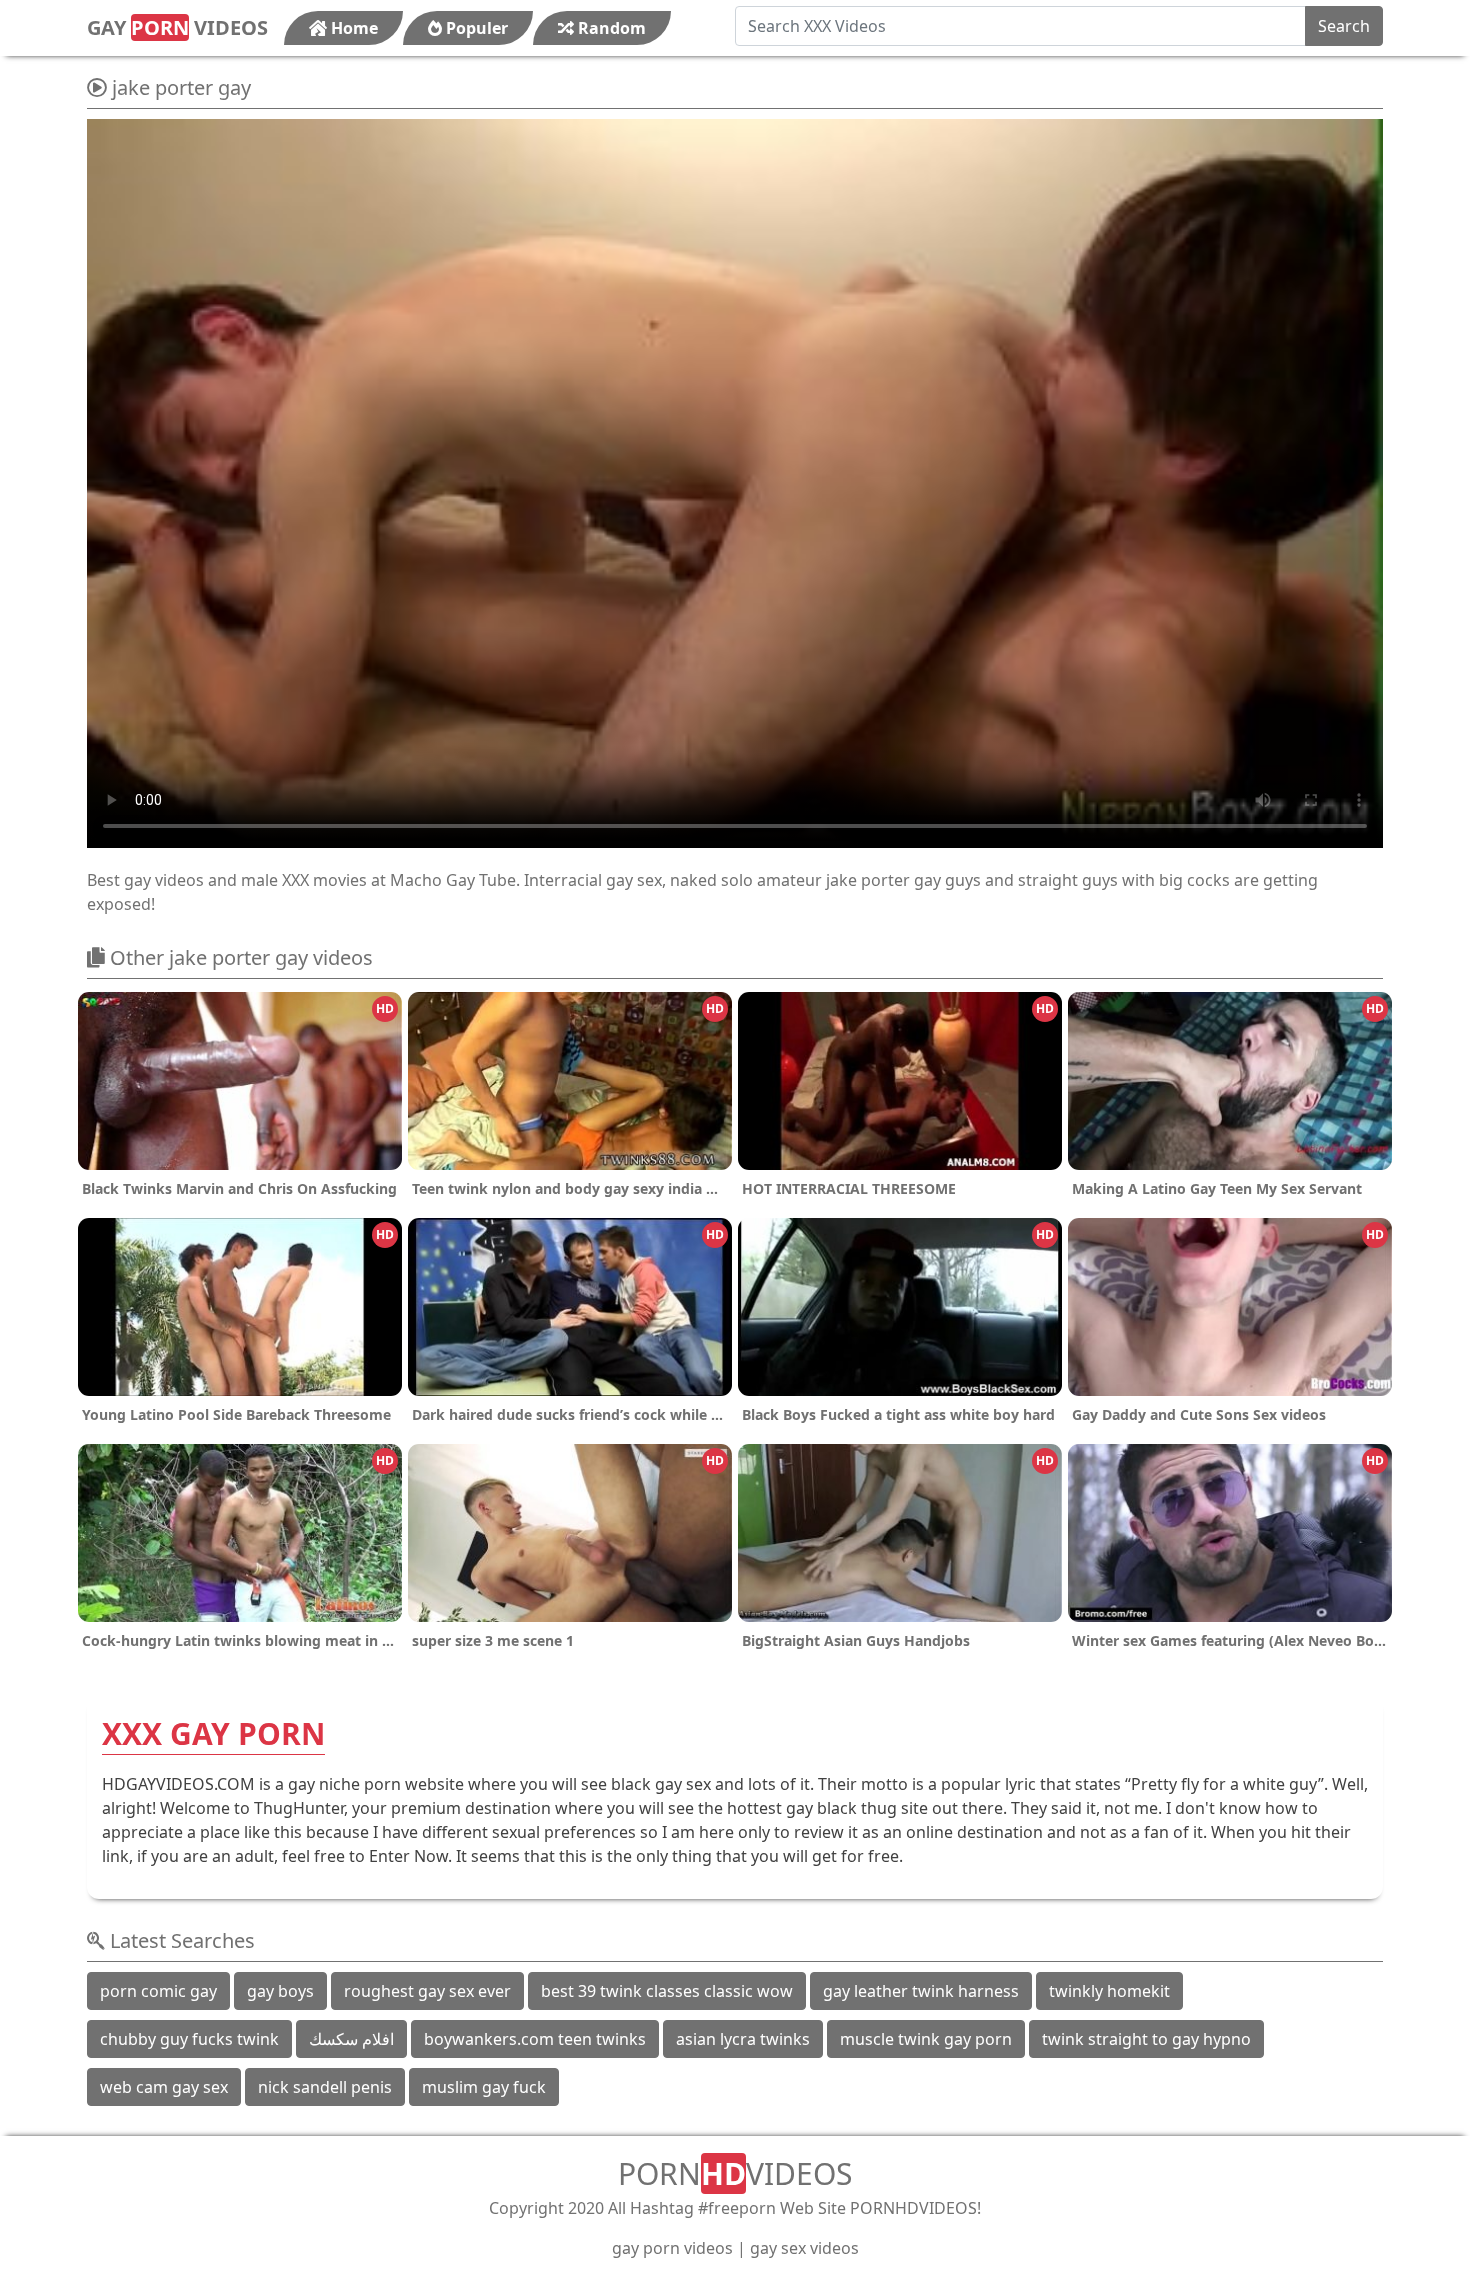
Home (352, 28)
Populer (475, 28)
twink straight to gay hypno (1146, 2039)
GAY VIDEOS (177, 27)
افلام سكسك (351, 2039)
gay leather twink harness (921, 1991)
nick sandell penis (325, 2087)
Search (1344, 26)
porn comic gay (158, 1991)
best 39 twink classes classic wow (667, 1991)
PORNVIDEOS (735, 2173)
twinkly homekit (1109, 1991)
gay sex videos (804, 2248)
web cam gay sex (164, 2087)
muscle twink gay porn (926, 2039)
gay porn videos (672, 2248)
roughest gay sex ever (427, 1991)
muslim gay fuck (484, 2087)
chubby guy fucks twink (189, 2039)
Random (610, 28)
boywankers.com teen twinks (535, 2039)
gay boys (280, 1991)
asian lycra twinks (743, 2039)
